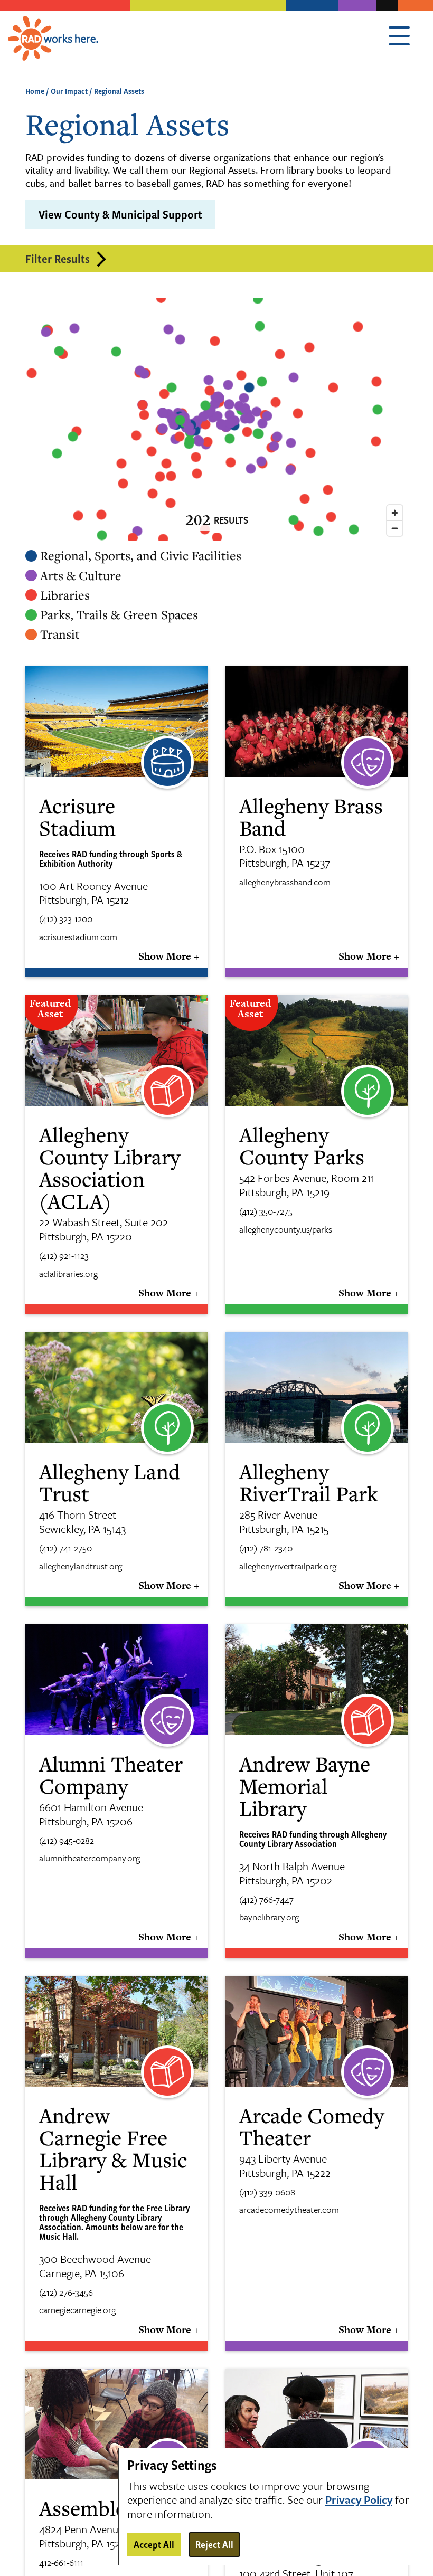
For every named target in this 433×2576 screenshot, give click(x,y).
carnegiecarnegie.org (77, 2310)
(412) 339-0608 (267, 2192)
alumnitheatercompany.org (90, 1858)
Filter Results (58, 258)
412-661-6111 (61, 2563)
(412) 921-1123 (64, 1256)
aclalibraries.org (68, 1274)
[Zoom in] (395, 513)
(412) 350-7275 (266, 1211)
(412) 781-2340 (266, 1548)
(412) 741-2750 (65, 1548)
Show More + (169, 956)
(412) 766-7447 (266, 1900)
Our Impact (69, 91)
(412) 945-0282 (67, 1841)
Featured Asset (50, 1008)
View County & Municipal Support (120, 214)
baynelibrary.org (269, 1917)
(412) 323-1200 (66, 919)
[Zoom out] (395, 528)
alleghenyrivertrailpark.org (288, 1566)
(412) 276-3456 (66, 2293)
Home (35, 91)
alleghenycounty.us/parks (286, 1229)
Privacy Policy (359, 2500)
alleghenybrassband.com (285, 882)
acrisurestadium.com (78, 937)
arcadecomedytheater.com (289, 2210)
